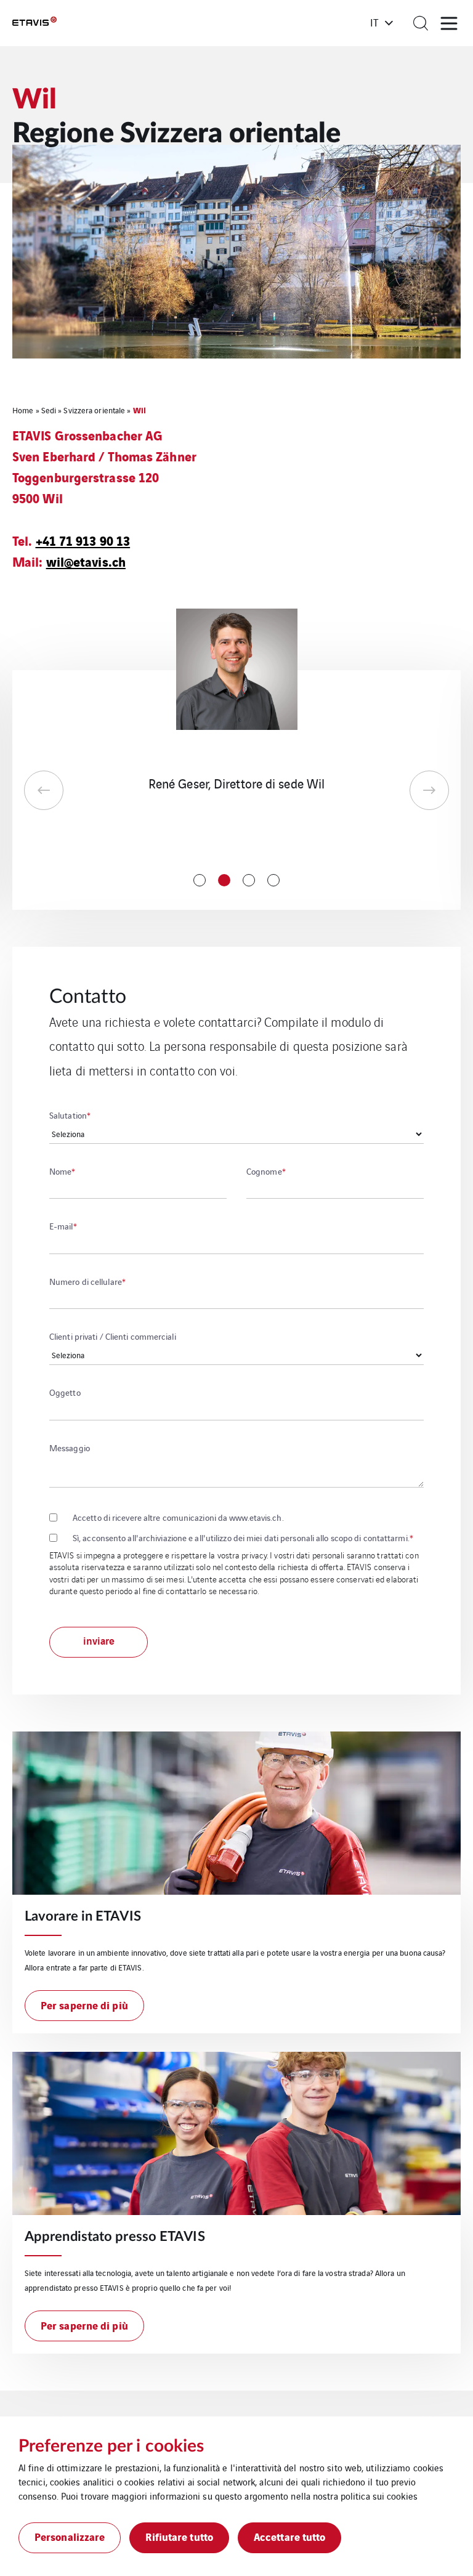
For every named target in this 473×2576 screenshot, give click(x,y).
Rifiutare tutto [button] (179, 2536)
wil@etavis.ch (86, 561)
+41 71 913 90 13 (83, 540)
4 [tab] (273, 880)
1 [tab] (200, 880)
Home (23, 410)
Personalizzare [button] (70, 2536)
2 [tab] (224, 880)
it (374, 22)
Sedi (49, 410)
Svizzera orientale (94, 410)
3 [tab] (249, 880)
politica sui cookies (379, 2496)
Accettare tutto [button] (290, 2536)
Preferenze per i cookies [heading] (111, 2446)
